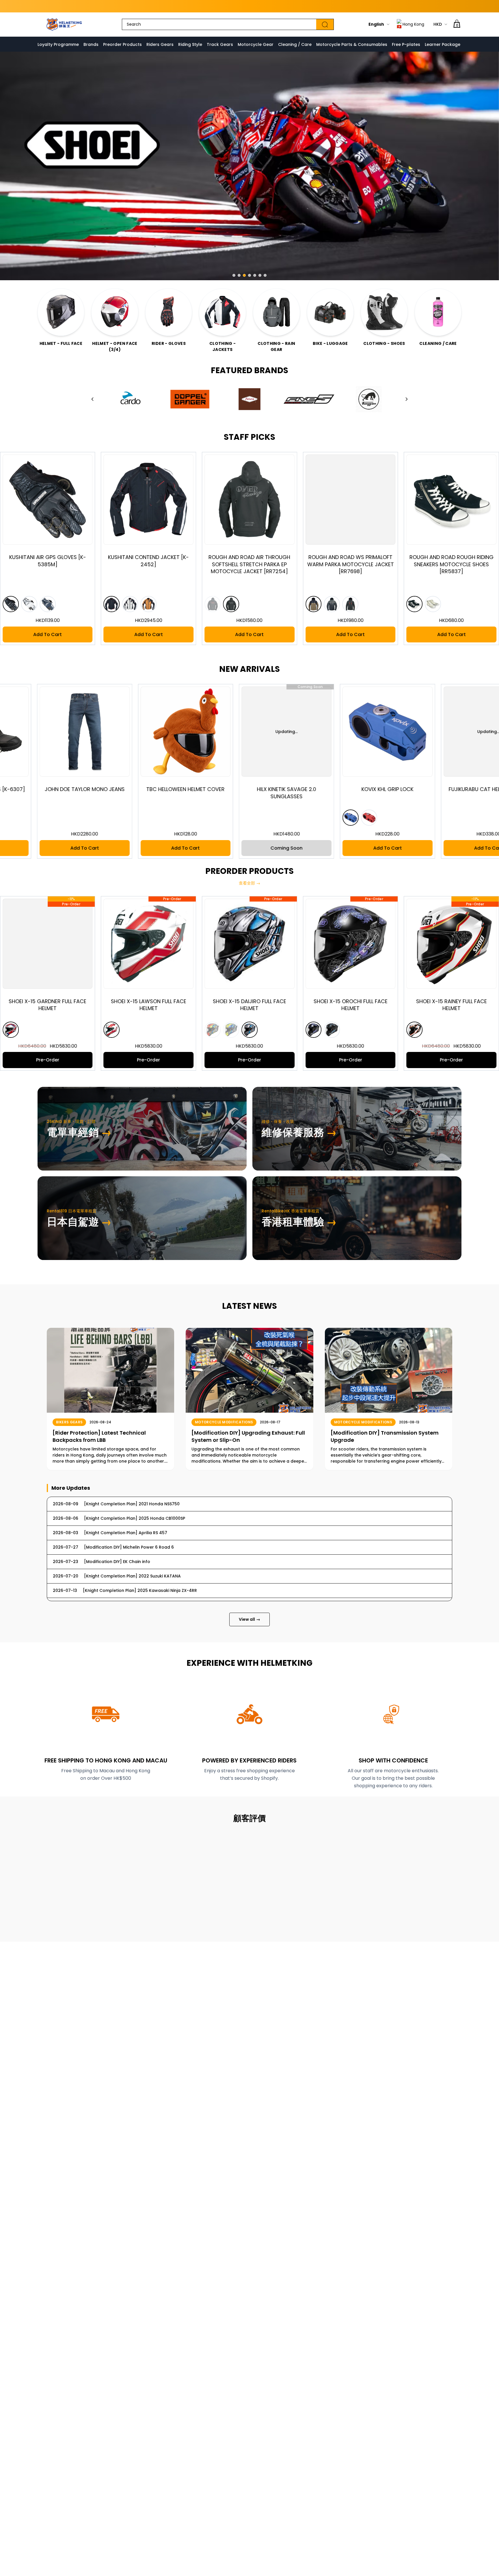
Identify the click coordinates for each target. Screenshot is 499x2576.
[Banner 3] (244, 275)
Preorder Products (122, 44)
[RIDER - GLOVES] (169, 312)
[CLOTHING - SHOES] (384, 312)
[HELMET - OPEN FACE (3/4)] (115, 312)
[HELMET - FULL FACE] (61, 312)
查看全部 (249, 883)
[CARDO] (130, 399)
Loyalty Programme (58, 44)
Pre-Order (137, 1060)
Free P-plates (406, 44)
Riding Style (190, 44)
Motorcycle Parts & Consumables (352, 44)
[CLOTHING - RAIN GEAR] (277, 312)
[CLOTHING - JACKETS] (222, 312)
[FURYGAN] (369, 399)
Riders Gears (160, 44)
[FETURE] (249, 399)
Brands (91, 44)
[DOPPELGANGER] (190, 399)
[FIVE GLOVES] (309, 399)
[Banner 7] (265, 275)
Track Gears (220, 44)
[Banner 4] (249, 275)
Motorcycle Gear (256, 44)
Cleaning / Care (295, 44)
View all (249, 1619)
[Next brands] (407, 399)
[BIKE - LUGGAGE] (331, 312)
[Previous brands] (92, 399)
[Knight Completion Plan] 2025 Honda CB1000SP (249, 6)
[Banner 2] (239, 275)
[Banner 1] (234, 275)
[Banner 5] (255, 275)
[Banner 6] (260, 275)
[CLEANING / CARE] (438, 312)
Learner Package (443, 44)
